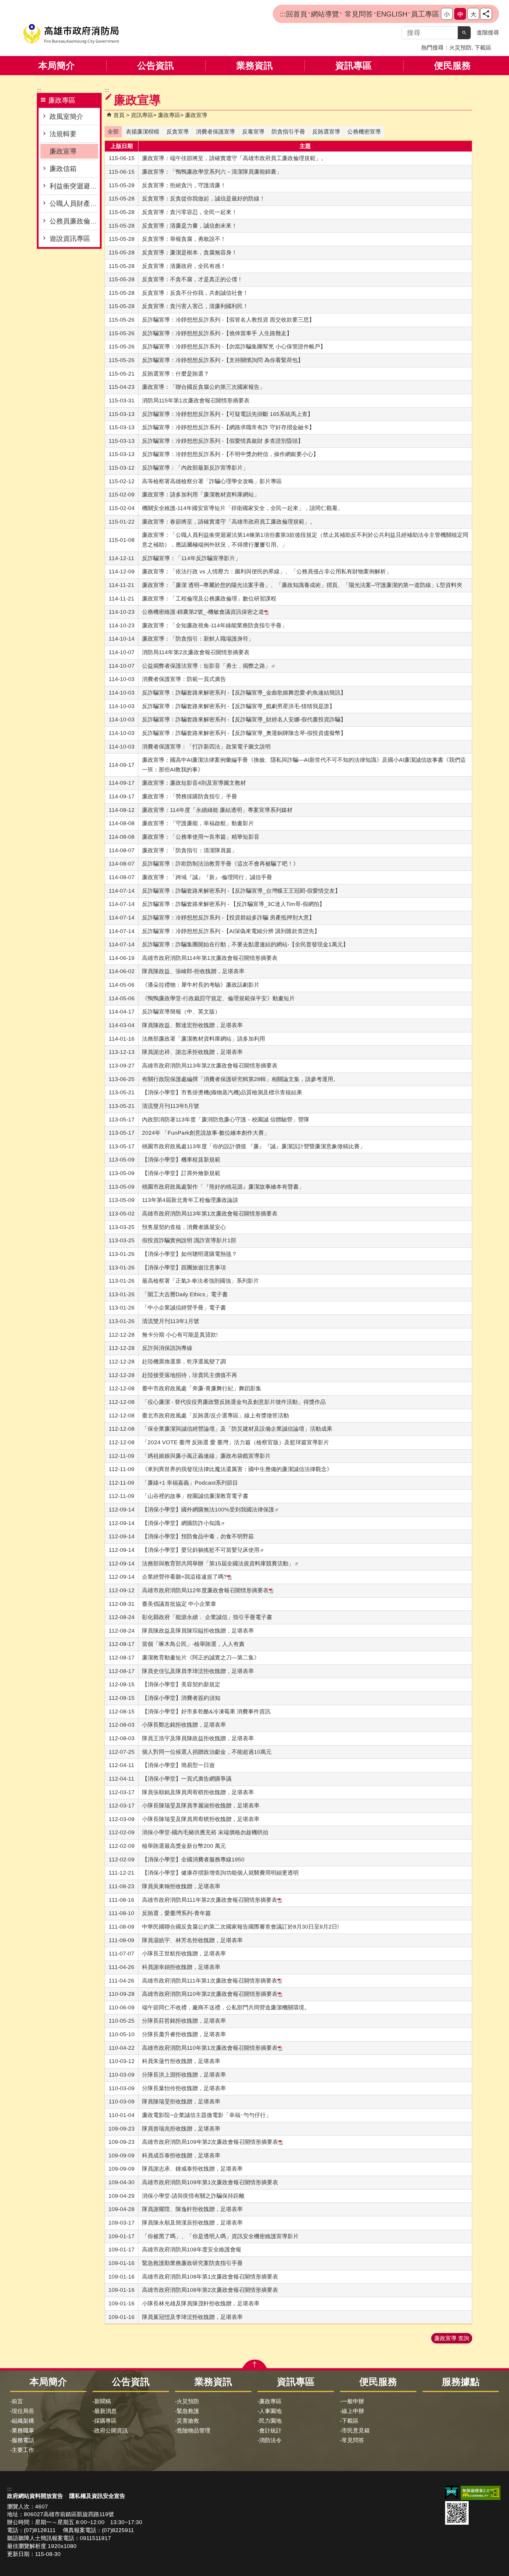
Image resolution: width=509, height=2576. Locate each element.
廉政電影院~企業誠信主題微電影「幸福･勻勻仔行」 (207, 2115)
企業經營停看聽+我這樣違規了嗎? (184, 1577)
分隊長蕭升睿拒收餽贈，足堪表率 (184, 2034)
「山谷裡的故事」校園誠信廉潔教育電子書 (195, 1496)
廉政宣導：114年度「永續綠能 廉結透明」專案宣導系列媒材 (217, 810)
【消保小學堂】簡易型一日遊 (178, 1765)
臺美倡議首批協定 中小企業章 (179, 1604)
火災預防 (460, 48)
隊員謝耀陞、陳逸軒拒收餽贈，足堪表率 (192, 2209)
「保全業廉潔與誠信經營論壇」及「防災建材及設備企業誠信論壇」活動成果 (237, 1429)
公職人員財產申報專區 (74, 203)
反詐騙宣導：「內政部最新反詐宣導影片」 (195, 468)
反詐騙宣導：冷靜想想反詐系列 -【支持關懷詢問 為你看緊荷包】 (223, 360)
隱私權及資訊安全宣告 (97, 2496)
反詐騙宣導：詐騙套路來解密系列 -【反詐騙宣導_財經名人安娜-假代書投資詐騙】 (244, 719)
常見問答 (358, 14)
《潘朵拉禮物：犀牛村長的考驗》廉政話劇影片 (201, 985)
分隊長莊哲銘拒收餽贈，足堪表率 (184, 2021)
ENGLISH (392, 14)
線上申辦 (353, 2411)
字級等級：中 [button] (460, 14)
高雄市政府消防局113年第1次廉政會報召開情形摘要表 (210, 1214)
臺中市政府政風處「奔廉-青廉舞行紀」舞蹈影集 (202, 1388)
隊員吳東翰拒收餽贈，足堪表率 (181, 1886)
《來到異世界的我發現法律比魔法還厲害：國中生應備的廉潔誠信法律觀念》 (237, 1469)
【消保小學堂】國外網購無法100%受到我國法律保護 (208, 1510)
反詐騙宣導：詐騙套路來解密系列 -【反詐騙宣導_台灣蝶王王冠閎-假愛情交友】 (241, 891)
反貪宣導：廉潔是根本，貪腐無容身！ (190, 252)
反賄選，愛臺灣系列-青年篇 (176, 1913)
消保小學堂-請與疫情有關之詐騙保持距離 (193, 2196)
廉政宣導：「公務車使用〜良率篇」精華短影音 (201, 837)
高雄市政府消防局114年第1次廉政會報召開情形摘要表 (210, 958)
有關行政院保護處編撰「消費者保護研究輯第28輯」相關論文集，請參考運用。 (240, 1079)
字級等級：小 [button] (447, 14)
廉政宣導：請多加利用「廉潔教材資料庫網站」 (201, 495)
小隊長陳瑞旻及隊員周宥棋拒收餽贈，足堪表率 (201, 1819)
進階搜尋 (488, 33)
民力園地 (270, 2421)
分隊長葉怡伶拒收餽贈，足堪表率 (184, 2088)
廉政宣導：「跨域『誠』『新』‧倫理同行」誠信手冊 (207, 877)
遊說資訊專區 (70, 238)
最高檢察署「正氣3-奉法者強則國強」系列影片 (200, 1281)
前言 (17, 2401)
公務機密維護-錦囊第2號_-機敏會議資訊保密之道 (203, 612)
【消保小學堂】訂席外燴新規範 (181, 1173)
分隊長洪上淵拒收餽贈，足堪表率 (184, 2075)
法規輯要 (63, 134)
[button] (464, 33)
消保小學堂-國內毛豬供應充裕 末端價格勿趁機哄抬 (205, 1832)
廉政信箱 (63, 169)
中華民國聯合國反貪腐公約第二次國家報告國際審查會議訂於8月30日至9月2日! (240, 1927)
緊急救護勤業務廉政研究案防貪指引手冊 (192, 2263)
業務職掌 (23, 2431)
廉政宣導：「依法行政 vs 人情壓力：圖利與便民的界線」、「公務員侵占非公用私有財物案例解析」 (267, 571)
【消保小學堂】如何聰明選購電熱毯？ (190, 1254)
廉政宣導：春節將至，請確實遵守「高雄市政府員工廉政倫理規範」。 (229, 522)
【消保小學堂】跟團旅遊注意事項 (184, 1268)
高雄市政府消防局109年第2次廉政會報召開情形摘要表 (210, 2142)
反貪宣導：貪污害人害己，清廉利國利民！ (195, 306)
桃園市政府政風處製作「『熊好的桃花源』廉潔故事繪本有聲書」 (223, 1187)
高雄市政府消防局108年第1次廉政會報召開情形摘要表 (210, 2277)
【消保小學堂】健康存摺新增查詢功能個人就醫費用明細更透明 (220, 1873)
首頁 (119, 115)
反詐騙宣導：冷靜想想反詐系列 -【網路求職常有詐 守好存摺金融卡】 (228, 427)
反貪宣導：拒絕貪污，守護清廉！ (184, 185)
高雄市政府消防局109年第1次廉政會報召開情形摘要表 (210, 2182)
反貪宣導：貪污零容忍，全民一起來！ (190, 212)
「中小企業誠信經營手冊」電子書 (184, 1308)
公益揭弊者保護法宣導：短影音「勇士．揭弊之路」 (206, 666)
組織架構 (23, 2421)
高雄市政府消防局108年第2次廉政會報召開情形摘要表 (210, 2290)
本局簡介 (57, 66)
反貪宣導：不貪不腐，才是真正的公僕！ (192, 279)
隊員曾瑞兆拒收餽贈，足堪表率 (181, 2129)
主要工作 (23, 2450)
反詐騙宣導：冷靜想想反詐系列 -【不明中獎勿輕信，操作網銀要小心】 (230, 454)
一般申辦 (353, 2401)
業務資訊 (254, 66)
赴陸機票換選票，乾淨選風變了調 (184, 1362)
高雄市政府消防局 (71, 34)
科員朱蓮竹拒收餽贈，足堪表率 (181, 2061)
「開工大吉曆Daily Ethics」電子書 (185, 1294)
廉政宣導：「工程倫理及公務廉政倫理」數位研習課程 (209, 599)
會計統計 (270, 2431)
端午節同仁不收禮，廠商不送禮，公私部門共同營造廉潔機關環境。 (226, 2007)
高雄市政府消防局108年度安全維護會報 (192, 2250)
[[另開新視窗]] (486, 14)
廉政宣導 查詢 (452, 2338)
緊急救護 (188, 2411)
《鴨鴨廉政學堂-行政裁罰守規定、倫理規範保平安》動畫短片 (218, 998)
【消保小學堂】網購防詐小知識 (181, 1523)
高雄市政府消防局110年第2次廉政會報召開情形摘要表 (210, 1994)
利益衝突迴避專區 (74, 186)
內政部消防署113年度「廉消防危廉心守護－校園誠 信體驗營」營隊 (226, 1120)
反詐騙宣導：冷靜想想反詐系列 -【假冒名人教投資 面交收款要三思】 (228, 320)
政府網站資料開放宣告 (35, 2496)
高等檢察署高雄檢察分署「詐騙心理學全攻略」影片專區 (212, 481)
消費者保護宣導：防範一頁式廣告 (184, 679)
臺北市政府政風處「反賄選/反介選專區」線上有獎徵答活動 (215, 1416)
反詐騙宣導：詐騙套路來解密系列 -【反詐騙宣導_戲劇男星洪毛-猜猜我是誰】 (238, 706)
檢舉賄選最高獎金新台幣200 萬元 (184, 1846)
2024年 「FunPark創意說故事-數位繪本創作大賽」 (206, 1133)
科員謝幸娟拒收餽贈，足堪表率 (181, 1967)
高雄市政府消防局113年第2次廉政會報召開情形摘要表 (210, 1066)
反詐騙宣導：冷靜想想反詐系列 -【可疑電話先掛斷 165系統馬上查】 (228, 414)
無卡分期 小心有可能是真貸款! (180, 1335)
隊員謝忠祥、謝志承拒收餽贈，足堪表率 (192, 1052)
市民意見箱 (356, 2431)
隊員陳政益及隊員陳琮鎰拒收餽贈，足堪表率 (198, 1631)
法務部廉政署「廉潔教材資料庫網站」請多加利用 (204, 1039)
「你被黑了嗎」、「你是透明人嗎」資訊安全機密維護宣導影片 (220, 2236)
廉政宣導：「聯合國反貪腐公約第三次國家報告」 (204, 387)
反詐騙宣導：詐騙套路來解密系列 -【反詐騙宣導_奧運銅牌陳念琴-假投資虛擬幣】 (244, 733)
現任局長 (23, 2411)
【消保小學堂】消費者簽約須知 (181, 1698)
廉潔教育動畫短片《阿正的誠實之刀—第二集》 (201, 1658)
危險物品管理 (194, 2431)
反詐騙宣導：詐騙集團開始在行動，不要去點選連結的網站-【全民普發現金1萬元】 (245, 944)
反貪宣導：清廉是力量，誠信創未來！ (190, 226)
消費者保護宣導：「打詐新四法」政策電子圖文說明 (206, 747)
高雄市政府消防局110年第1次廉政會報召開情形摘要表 (210, 2048)
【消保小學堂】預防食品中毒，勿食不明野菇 (198, 1536)
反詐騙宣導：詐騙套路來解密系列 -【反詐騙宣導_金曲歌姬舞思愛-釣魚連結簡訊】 (244, 693)
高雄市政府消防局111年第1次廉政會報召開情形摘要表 (210, 1981)
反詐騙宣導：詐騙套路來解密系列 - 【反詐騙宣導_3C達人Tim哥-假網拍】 (233, 904)
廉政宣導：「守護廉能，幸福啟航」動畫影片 (198, 823)
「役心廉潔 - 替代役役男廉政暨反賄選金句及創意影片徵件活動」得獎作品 (234, 1402)
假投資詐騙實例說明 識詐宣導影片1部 (189, 1240)
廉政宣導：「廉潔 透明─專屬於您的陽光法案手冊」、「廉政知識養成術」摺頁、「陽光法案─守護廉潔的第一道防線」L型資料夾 (302, 585)
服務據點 (461, 2382)
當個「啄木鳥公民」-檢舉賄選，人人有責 (193, 1644)
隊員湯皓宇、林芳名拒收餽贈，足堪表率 (192, 1940)
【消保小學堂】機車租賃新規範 (181, 1160)
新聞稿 (103, 2401)
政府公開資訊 (111, 2431)
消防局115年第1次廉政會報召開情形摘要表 (196, 400)
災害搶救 (188, 2421)
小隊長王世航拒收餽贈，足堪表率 (184, 1954)
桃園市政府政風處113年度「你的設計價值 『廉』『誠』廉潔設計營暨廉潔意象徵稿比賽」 (254, 1146)
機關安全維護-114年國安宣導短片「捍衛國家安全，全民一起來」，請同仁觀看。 (243, 508)
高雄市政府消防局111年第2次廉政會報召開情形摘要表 (210, 1900)
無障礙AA (481, 2493)
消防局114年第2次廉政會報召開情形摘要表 (196, 652)
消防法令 (270, 2440)
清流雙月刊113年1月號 (171, 1321)
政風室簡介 (66, 116)
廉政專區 (169, 115)
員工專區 (425, 14)
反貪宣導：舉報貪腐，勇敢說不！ (184, 239)
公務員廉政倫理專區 (74, 221)
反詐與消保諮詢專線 (167, 1348)
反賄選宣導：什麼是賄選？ (176, 374)
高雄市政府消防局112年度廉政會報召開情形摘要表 (205, 1590)
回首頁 (297, 14)
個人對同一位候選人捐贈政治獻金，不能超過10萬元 (207, 1752)
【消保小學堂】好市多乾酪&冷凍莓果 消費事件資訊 (206, 1711)
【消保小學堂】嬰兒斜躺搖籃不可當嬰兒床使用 (201, 1550)
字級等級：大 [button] (473, 14)
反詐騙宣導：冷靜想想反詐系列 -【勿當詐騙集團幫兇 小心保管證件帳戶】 (234, 347)
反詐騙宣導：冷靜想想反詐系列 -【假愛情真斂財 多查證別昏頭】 (223, 441)
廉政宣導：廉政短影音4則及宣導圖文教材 (194, 783)
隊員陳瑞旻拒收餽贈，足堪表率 (181, 2102)
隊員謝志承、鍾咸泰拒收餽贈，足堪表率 (192, 2169)
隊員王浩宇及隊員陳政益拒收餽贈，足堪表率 (198, 1738)
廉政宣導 (63, 151)
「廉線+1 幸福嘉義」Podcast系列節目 (190, 1483)
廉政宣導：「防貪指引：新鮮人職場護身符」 (198, 639)
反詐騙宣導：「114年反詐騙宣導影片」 (191, 558)
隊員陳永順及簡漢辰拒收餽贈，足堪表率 (192, 2223)
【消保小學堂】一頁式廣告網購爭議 (187, 1779)
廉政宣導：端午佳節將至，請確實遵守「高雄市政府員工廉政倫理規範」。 (234, 158)
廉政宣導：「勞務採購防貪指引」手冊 (190, 796)
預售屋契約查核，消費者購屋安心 (184, 1227)
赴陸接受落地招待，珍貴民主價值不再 (190, 1375)
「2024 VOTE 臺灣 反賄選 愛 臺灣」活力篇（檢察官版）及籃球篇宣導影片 (236, 1442)
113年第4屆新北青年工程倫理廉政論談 (190, 1200)
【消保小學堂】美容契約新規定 (181, 1684)
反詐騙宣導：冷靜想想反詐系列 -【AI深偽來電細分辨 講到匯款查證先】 (231, 931)
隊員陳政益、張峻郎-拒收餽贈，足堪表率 (193, 971)
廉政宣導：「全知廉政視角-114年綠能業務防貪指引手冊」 (215, 625)
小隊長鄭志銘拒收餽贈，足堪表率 (184, 1725)
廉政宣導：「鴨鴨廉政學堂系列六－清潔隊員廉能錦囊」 (212, 172)
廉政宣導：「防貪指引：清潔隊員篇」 (190, 850)
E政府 (451, 2492)
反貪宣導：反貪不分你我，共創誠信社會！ (195, 293)
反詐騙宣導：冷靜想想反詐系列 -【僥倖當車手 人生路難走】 (217, 333)
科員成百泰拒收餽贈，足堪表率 (181, 2155)
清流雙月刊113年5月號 (171, 1106)
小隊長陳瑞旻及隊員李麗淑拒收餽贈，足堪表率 (201, 1806)
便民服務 (452, 66)
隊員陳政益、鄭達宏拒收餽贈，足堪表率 (192, 1025)
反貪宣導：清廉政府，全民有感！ (184, 266)
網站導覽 (325, 14)
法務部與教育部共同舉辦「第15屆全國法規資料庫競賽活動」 (218, 1563)
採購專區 (105, 2421)
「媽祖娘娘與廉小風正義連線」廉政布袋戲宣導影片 (206, 1456)
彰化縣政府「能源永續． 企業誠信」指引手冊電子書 (207, 1617)
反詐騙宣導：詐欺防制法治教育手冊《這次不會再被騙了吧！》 (220, 864)
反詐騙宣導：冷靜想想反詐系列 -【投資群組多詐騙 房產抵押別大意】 (228, 918)
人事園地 (270, 2411)
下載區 (483, 48)
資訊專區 (353, 66)
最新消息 (105, 2411)
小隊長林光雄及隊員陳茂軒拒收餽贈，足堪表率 (201, 2303)
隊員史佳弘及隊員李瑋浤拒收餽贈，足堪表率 (198, 1671)
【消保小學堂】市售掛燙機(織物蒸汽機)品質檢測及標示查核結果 (222, 1092)
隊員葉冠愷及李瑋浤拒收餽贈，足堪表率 (192, 2317)
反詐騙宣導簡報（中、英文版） (181, 1012)
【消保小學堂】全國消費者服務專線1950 (193, 1859)
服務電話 (23, 2440)
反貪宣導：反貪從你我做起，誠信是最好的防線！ (204, 199)
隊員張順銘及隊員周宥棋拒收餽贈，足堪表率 (198, 1792)
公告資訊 (156, 66)
